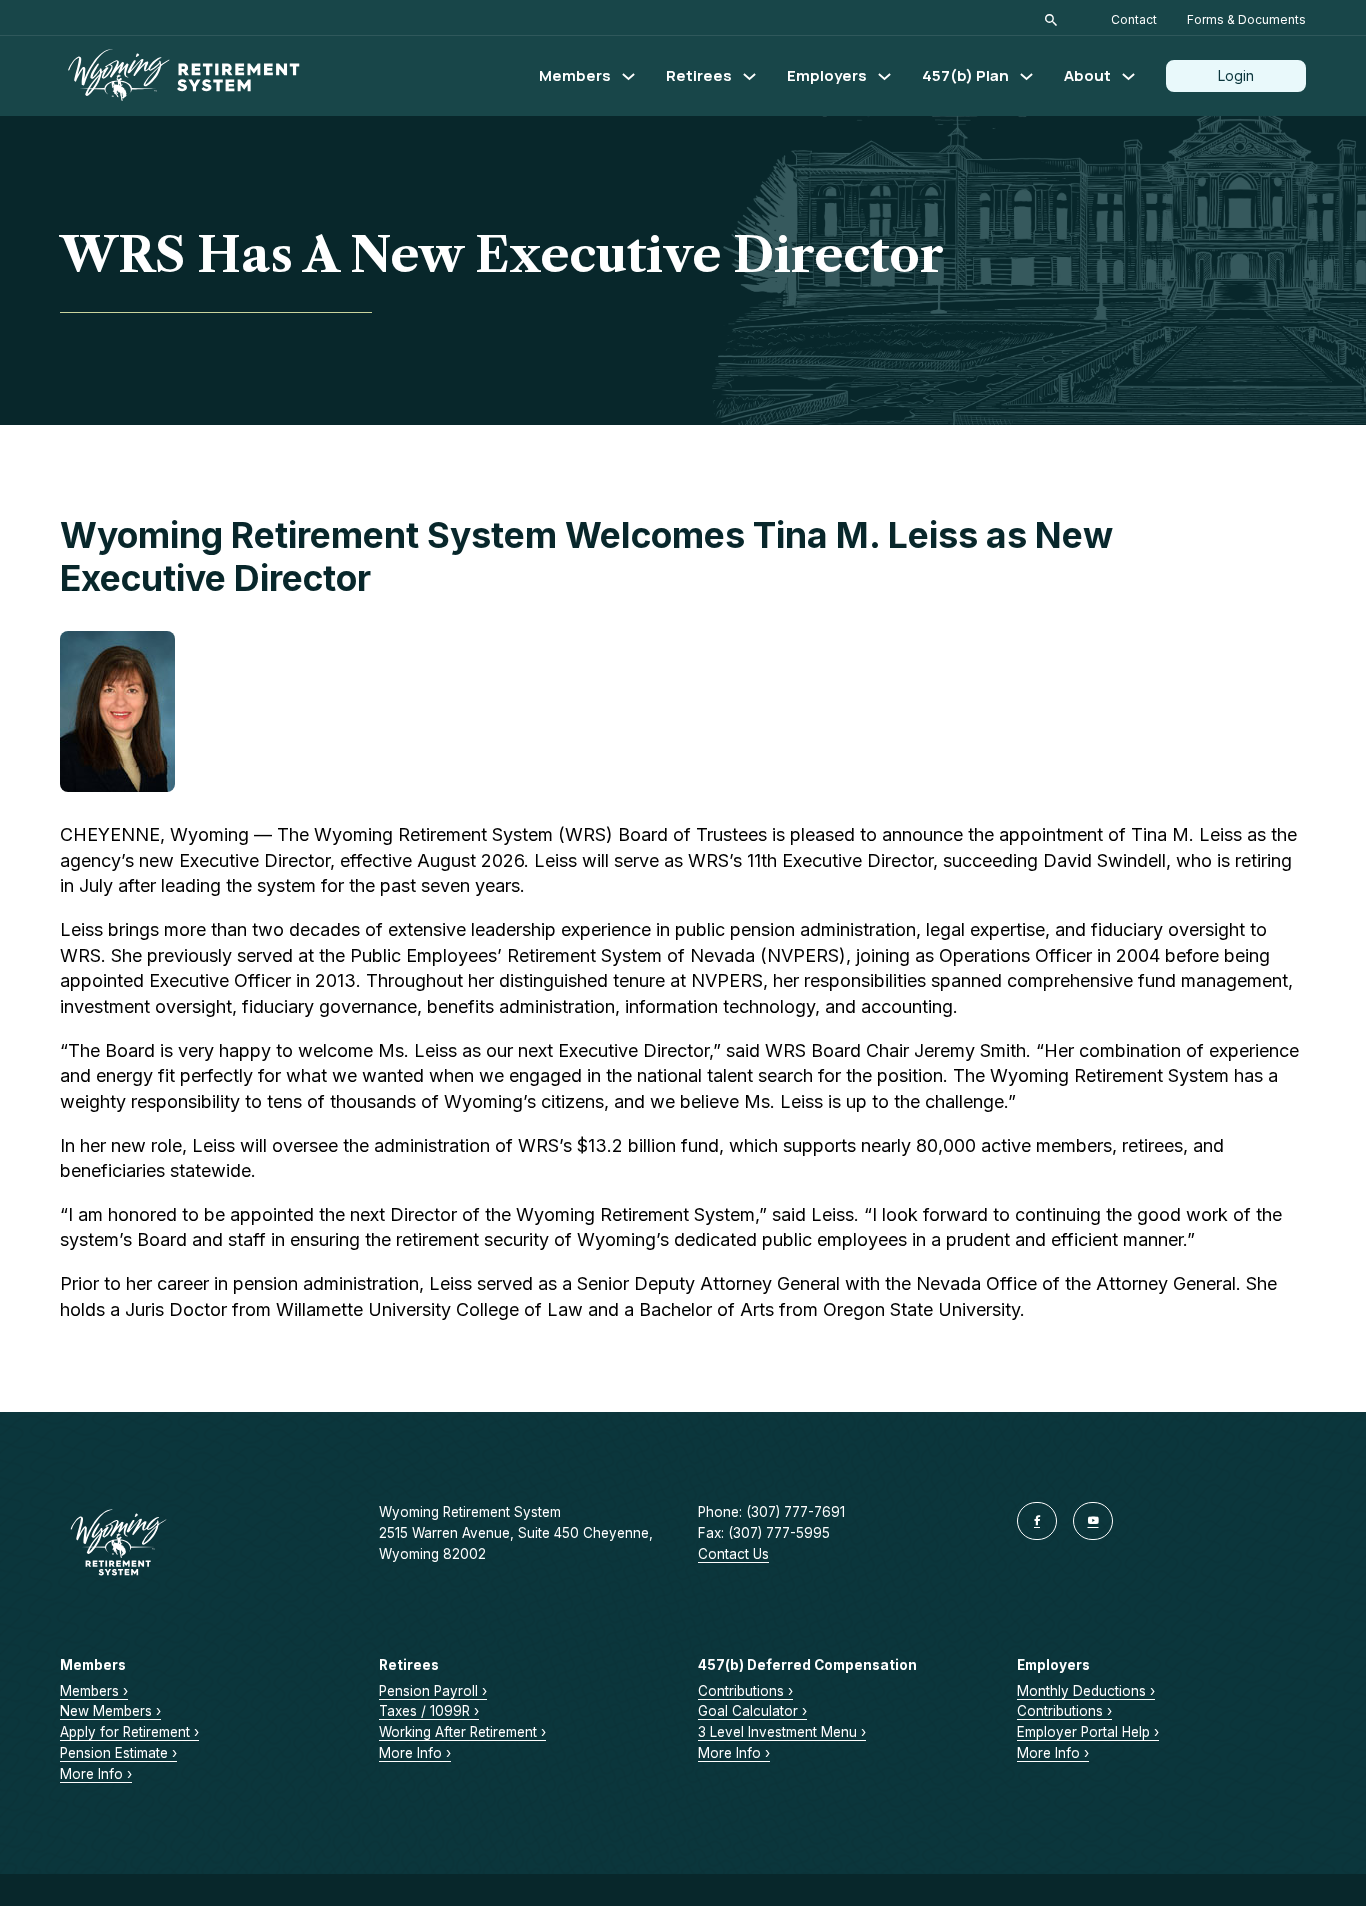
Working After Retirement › (462, 1732)
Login (1236, 75)
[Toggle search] (1051, 20)
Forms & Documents (1246, 19)
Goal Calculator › (752, 1711)
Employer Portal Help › (1088, 1732)
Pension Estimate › (118, 1753)
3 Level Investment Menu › (782, 1732)
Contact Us (733, 1554)
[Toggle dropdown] (628, 76)
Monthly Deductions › (1086, 1691)
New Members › (110, 1711)
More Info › (96, 1774)
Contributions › (745, 1691)
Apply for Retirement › (129, 1732)
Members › (94, 1691)
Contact (1134, 19)
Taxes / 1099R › (429, 1711)
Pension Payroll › (433, 1691)
